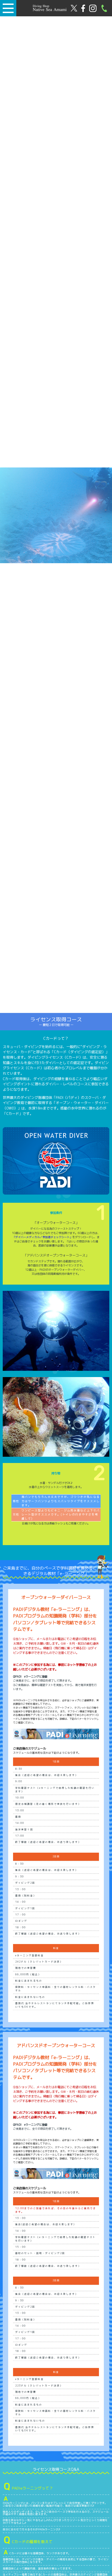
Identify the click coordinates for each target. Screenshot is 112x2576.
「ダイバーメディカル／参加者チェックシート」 (42, 1237)
